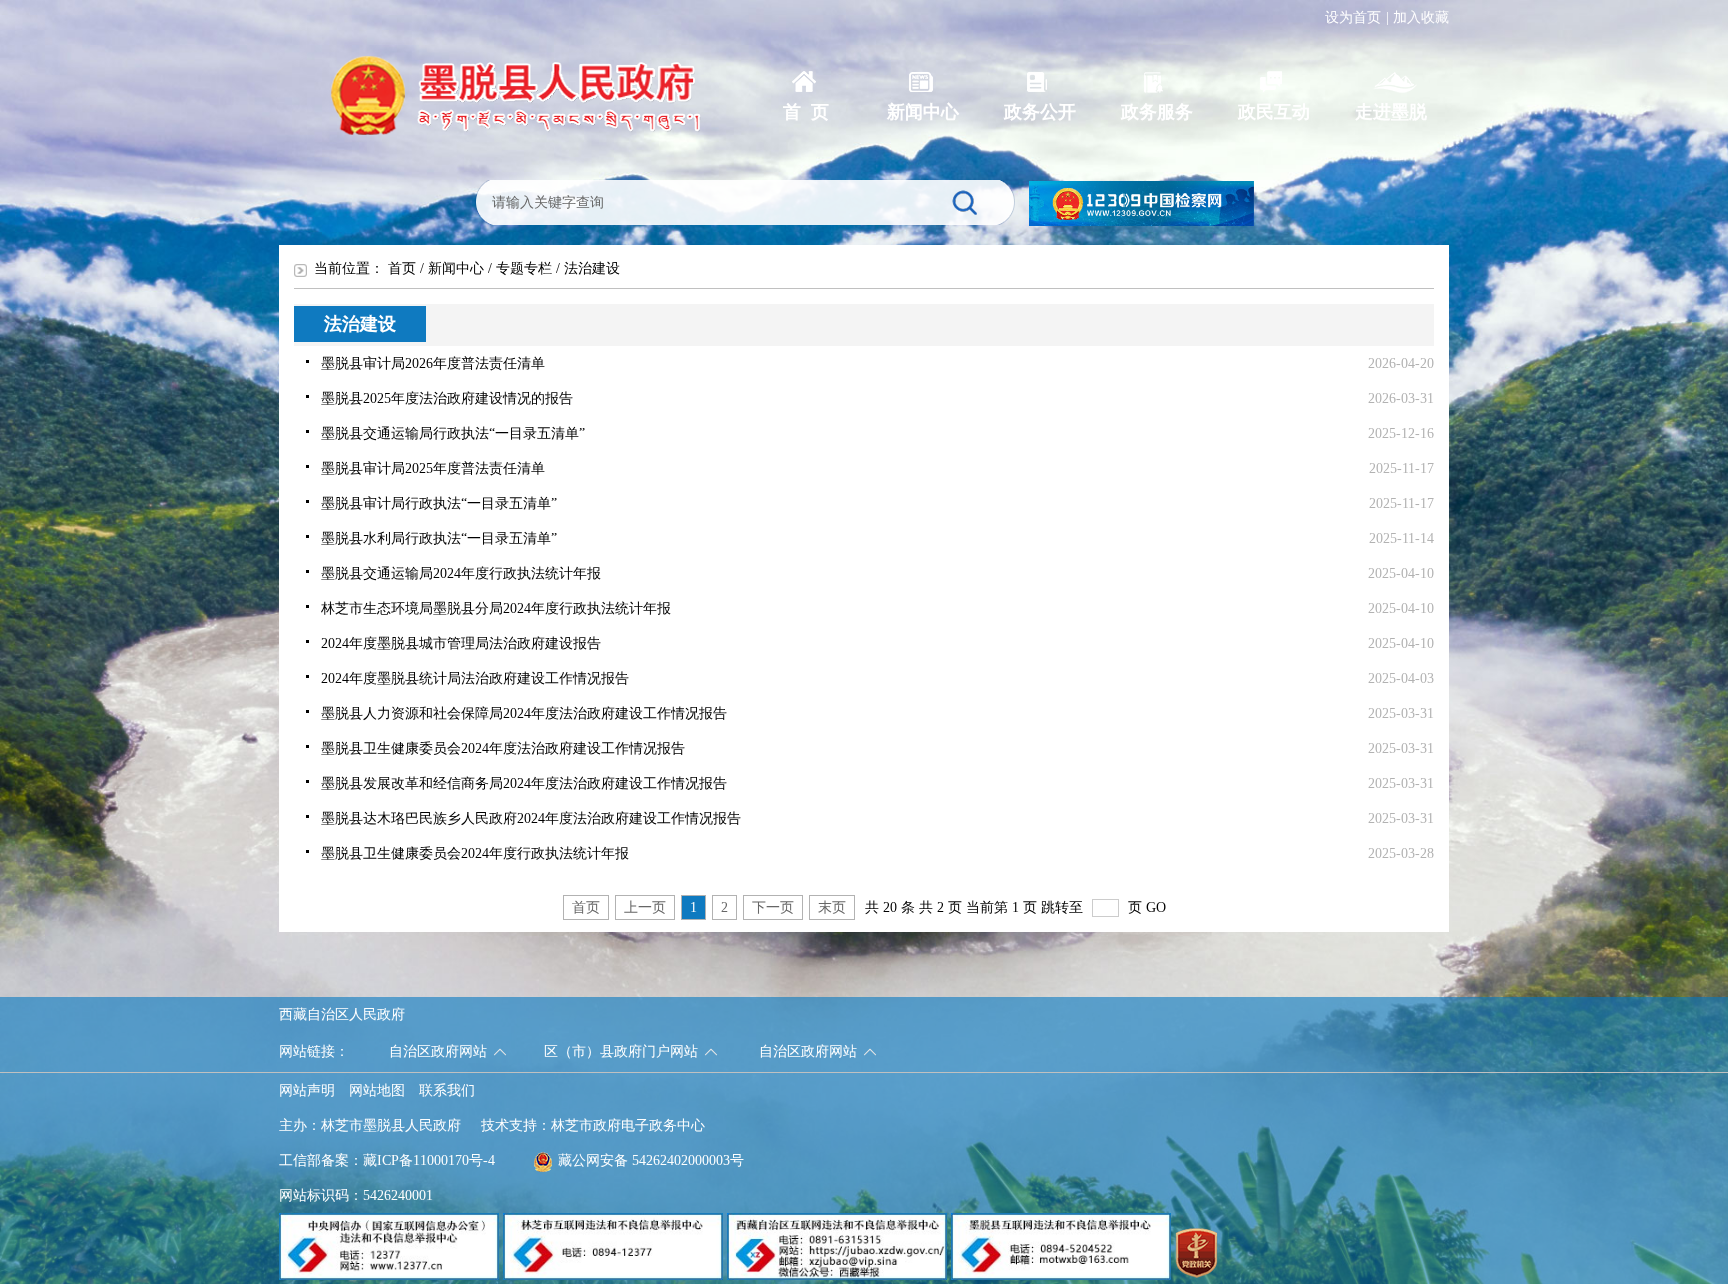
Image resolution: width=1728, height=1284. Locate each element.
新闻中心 (456, 268)
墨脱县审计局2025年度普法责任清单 (433, 468)
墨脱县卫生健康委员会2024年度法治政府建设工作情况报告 (503, 748)
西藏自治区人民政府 (342, 1014)
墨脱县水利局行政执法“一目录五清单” (439, 538)
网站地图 (377, 1090)
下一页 (773, 907)
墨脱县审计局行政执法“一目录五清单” (439, 503)
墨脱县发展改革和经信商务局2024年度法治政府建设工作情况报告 (524, 783)
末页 (832, 907)
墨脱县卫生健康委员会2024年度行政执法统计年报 (475, 853)
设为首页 (1353, 17)
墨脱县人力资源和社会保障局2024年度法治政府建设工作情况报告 (524, 713)
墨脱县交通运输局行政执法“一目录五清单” (453, 433)
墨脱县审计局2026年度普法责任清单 (433, 363)
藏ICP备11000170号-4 (429, 1160)
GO (1156, 907)
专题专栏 (524, 268)
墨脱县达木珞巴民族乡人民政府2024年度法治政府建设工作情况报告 (531, 818)
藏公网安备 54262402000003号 (651, 1160)
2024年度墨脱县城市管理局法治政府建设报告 (461, 643)
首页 (402, 268)
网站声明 (307, 1090)
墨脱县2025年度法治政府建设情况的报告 (447, 398)
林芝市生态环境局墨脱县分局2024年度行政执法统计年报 (496, 608)
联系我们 (447, 1090)
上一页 (645, 907)
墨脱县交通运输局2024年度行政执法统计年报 (461, 573)
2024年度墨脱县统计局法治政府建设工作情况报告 (475, 678)
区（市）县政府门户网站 (621, 1051)
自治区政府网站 (438, 1051)
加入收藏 (1421, 17)
